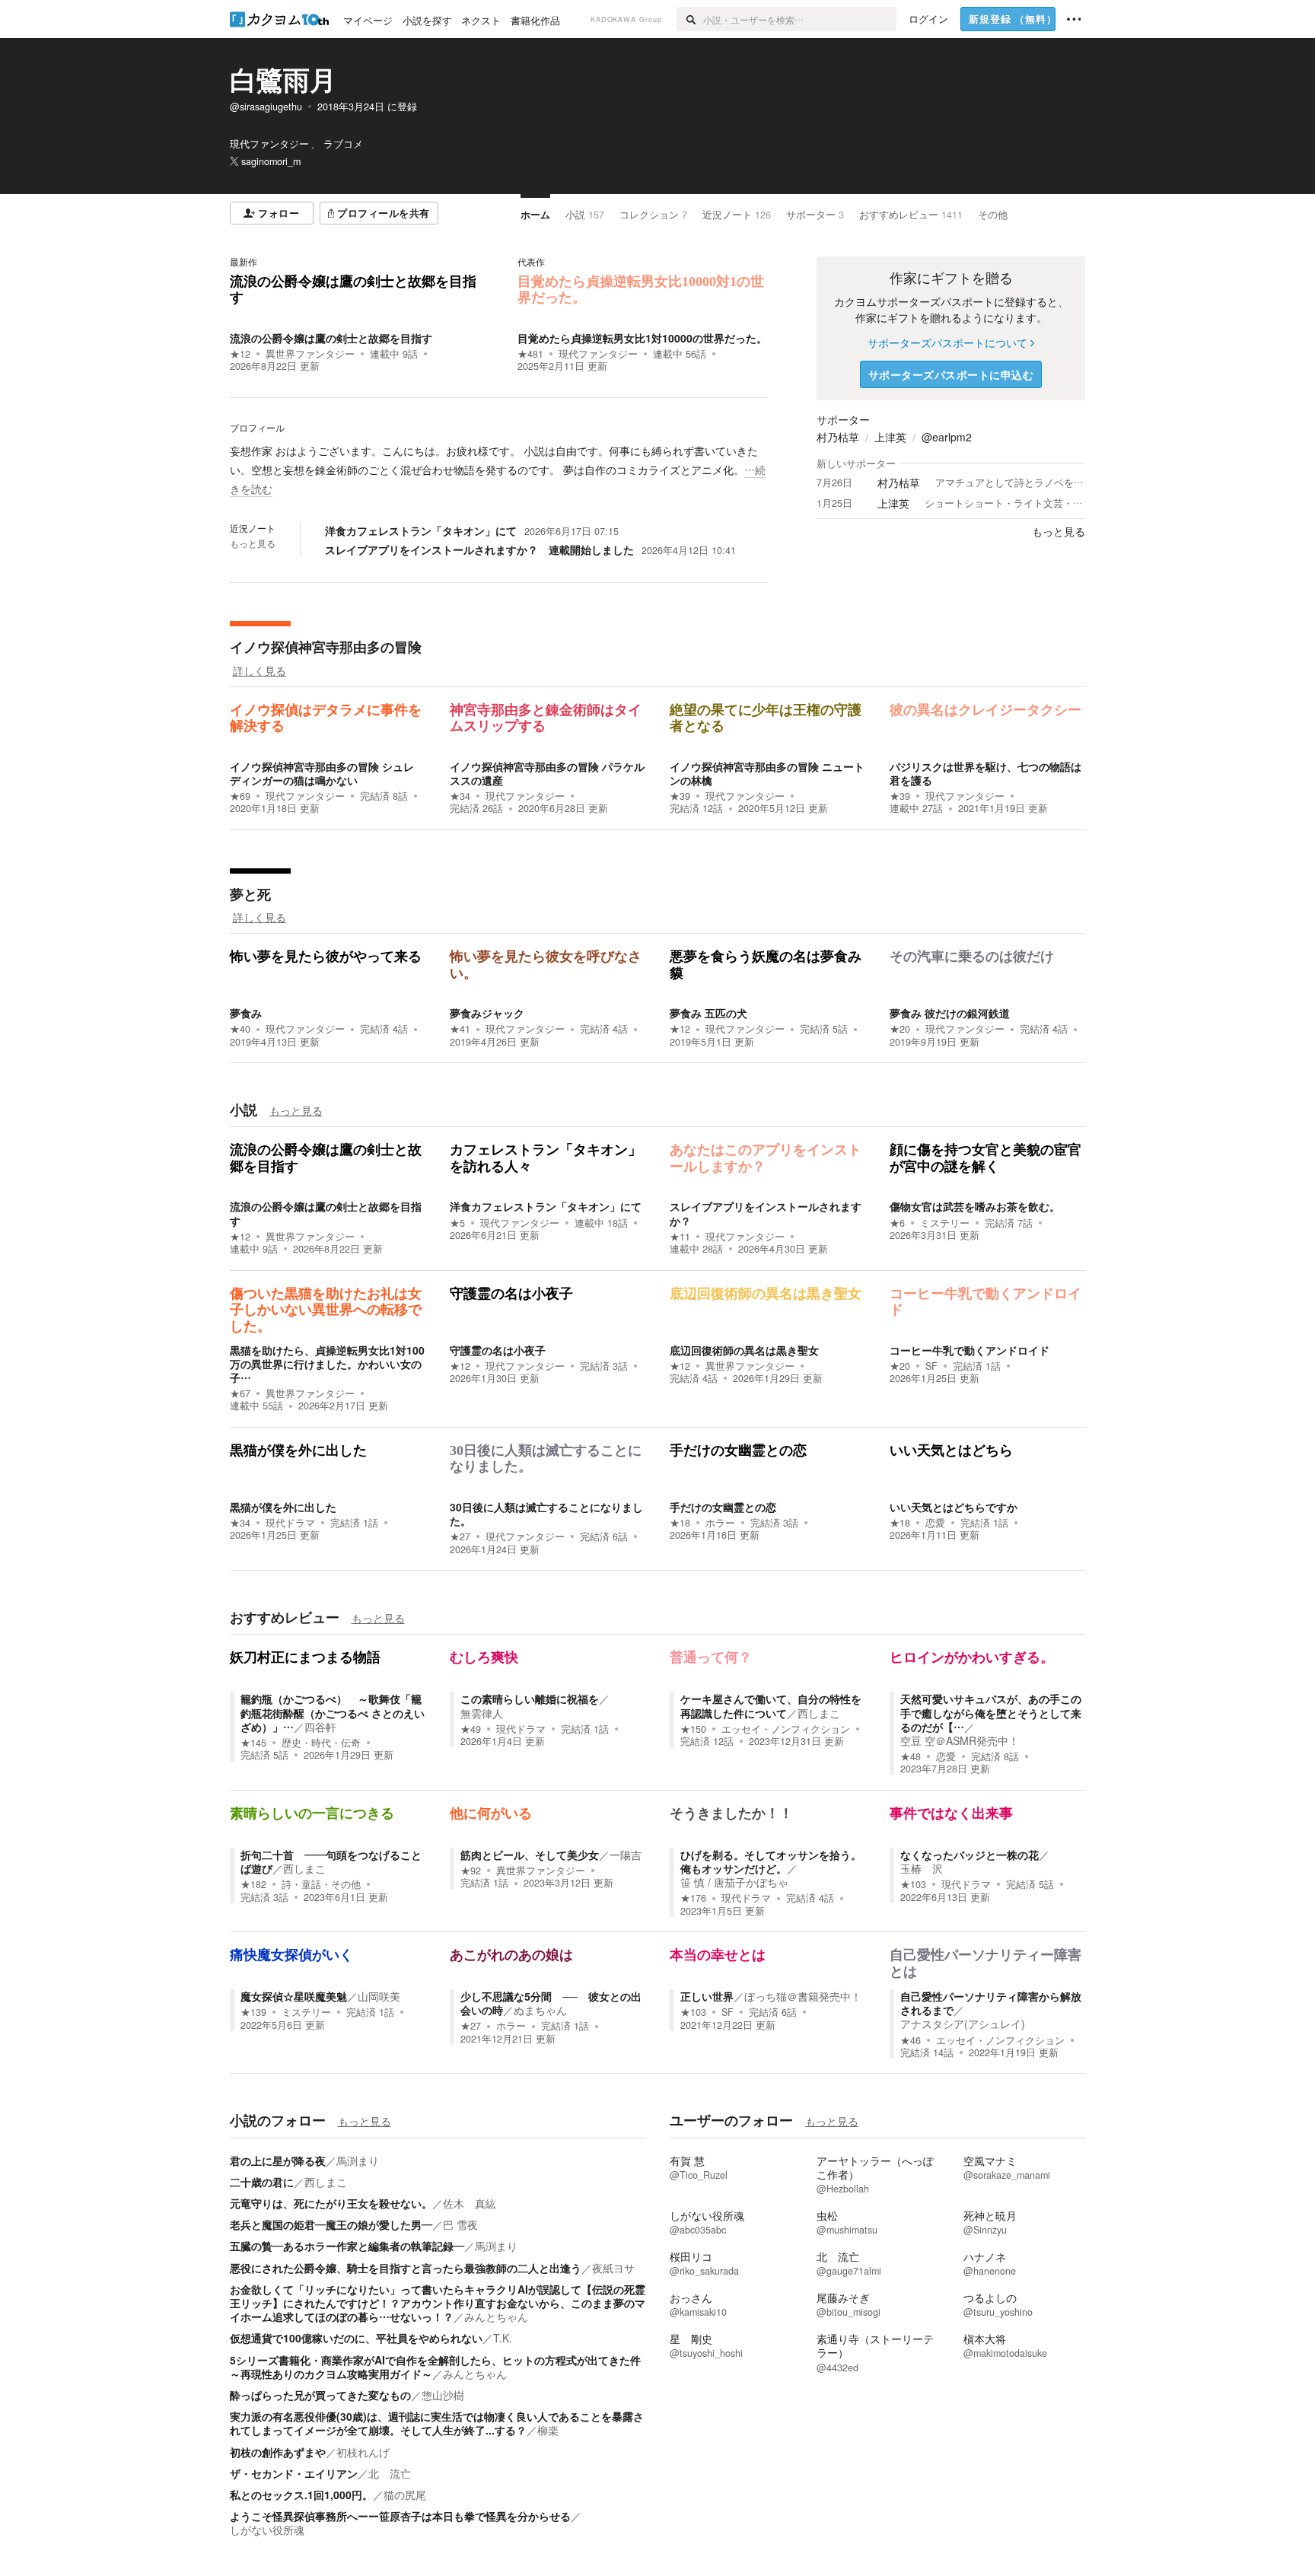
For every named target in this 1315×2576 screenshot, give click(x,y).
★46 (911, 2040)
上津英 (890, 437)
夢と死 (250, 894)
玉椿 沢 (922, 1868)
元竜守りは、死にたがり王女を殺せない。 (331, 2203)
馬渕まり (358, 2160)
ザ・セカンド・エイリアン (294, 2473)
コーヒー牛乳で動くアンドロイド (970, 1350)
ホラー (720, 1523)
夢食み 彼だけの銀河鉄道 (950, 1013)
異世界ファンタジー (310, 354)
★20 (900, 1029)
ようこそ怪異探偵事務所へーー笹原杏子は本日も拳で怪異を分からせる (400, 2516)
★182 (253, 1884)
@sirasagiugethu (266, 107)
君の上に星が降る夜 (278, 2160)
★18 (680, 1523)
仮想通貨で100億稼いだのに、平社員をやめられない (356, 2338)
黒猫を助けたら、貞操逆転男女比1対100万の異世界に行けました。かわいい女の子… (327, 1364)
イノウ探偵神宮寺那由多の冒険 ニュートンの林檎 (767, 773)
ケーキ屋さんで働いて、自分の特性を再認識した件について (771, 1705)
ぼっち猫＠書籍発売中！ (803, 1996)
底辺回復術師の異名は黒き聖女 (744, 1350)
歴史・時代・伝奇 (321, 1743)
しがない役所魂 (267, 2530)
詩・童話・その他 (321, 1884)
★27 (460, 1536)
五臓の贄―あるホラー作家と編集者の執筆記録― (347, 2246)
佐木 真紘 (470, 2203)
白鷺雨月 (283, 79)
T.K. (503, 2338)
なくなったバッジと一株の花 (970, 1855)
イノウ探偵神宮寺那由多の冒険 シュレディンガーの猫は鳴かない (322, 773)
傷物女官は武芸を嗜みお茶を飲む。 (975, 1206)
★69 (240, 796)
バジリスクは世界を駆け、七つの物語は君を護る (985, 773)
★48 (911, 1756)
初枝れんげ (363, 2452)
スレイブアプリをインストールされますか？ (766, 1213)
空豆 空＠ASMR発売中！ (960, 1740)
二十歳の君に (262, 2182)
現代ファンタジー (598, 354)
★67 (240, 1393)
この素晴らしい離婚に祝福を (530, 1699)
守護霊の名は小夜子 (498, 1350)
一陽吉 (626, 1855)
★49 (471, 1729)
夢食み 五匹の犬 (708, 1013)
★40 (240, 1029)
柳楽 (548, 2430)
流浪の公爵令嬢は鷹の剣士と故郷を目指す (331, 338)
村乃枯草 (838, 437)
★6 (897, 1223)
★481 (530, 354)
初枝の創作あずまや (278, 2452)
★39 (680, 796)
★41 (460, 1029)
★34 (460, 796)
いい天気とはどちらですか (954, 1507)
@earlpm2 (947, 437)
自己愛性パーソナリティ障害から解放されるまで (991, 2003)
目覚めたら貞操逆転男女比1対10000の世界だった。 (642, 338)
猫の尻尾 (405, 2495)
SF (931, 1366)
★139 (253, 2012)
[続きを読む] (499, 470)
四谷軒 (320, 1727)
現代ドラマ (290, 1523)
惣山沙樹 (443, 2395)
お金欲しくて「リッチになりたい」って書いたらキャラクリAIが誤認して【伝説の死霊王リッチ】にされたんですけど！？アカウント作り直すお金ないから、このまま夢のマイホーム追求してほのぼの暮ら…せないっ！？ (438, 2303)
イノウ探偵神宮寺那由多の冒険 (326, 647)
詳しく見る (259, 670)
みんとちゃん (496, 2316)
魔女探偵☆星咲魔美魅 (294, 1996)
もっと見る (253, 543)
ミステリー (945, 1223)
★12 (240, 354)
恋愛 (935, 1523)
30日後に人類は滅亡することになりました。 (546, 1514)
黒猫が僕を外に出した (283, 1507)
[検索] (690, 19)
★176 (693, 1898)
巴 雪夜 (460, 2224)
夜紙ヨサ (613, 2268)
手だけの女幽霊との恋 (723, 1507)
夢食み (246, 1013)
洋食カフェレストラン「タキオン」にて (546, 1206)
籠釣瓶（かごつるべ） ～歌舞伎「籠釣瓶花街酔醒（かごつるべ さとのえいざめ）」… (333, 1712)
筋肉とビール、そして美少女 (530, 1855)
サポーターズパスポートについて (947, 342)
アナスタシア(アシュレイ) (963, 2024)
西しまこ (819, 1713)
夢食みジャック (487, 1013)
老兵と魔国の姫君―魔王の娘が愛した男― (331, 2224)
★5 (457, 1223)
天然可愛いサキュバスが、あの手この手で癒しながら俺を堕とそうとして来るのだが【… (991, 1712)
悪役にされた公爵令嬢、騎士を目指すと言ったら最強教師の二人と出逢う (406, 2268)
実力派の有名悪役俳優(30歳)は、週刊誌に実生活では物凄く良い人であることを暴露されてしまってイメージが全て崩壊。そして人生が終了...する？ (437, 2423)
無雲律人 (482, 1713)
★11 (680, 1237)
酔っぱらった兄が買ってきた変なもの (320, 2395)
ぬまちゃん (540, 2010)
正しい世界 (707, 1996)
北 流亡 (390, 2473)
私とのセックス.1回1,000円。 (301, 2495)
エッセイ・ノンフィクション (786, 1729)
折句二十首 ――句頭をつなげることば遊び (331, 1861)
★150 (693, 1729)
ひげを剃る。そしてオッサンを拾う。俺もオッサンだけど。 (771, 1861)
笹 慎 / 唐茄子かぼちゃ (734, 1882)
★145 (253, 1743)
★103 (913, 1884)
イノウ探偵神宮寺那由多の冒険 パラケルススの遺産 (547, 773)
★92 (471, 1871)
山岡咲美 (379, 1996)
